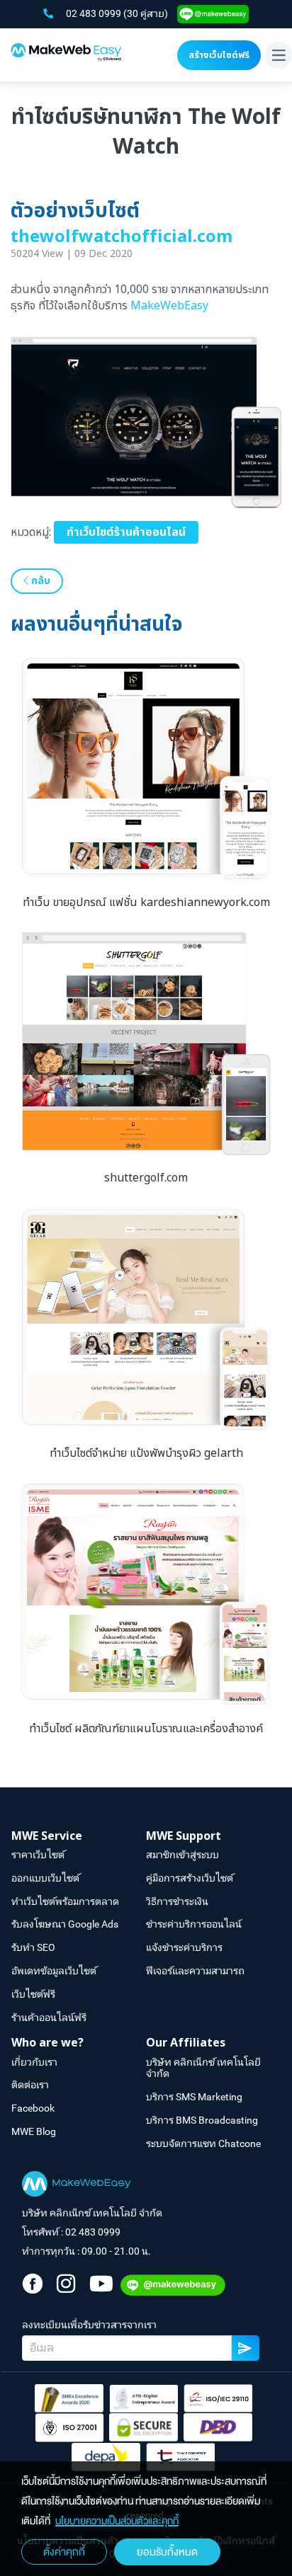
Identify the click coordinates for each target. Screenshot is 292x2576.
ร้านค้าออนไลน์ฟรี (49, 2017)
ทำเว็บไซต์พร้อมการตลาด (65, 1901)
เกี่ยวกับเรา (34, 2062)
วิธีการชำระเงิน (177, 1901)
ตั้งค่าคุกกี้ (64, 2552)
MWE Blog (34, 2131)
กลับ (39, 581)
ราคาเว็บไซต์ (38, 1855)
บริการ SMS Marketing (194, 2097)
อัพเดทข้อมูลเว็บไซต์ (54, 1971)
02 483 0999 (95, 13)
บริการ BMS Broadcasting (202, 2120)
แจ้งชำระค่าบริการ (184, 1947)
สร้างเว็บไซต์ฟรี (219, 55)
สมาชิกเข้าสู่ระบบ (182, 1855)
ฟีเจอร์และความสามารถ (195, 1971)
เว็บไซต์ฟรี (33, 1994)
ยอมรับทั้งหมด (167, 2552)
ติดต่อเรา (30, 2085)
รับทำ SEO (33, 1947)
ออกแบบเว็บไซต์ (45, 1878)
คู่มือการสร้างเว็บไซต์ (190, 1878)
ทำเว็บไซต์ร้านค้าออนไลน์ (126, 532)
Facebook (33, 2108)
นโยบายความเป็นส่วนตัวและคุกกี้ (117, 2521)
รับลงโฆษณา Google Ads (65, 1924)
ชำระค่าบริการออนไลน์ (194, 1924)
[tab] (79, 1837)
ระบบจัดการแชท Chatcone (203, 2143)
